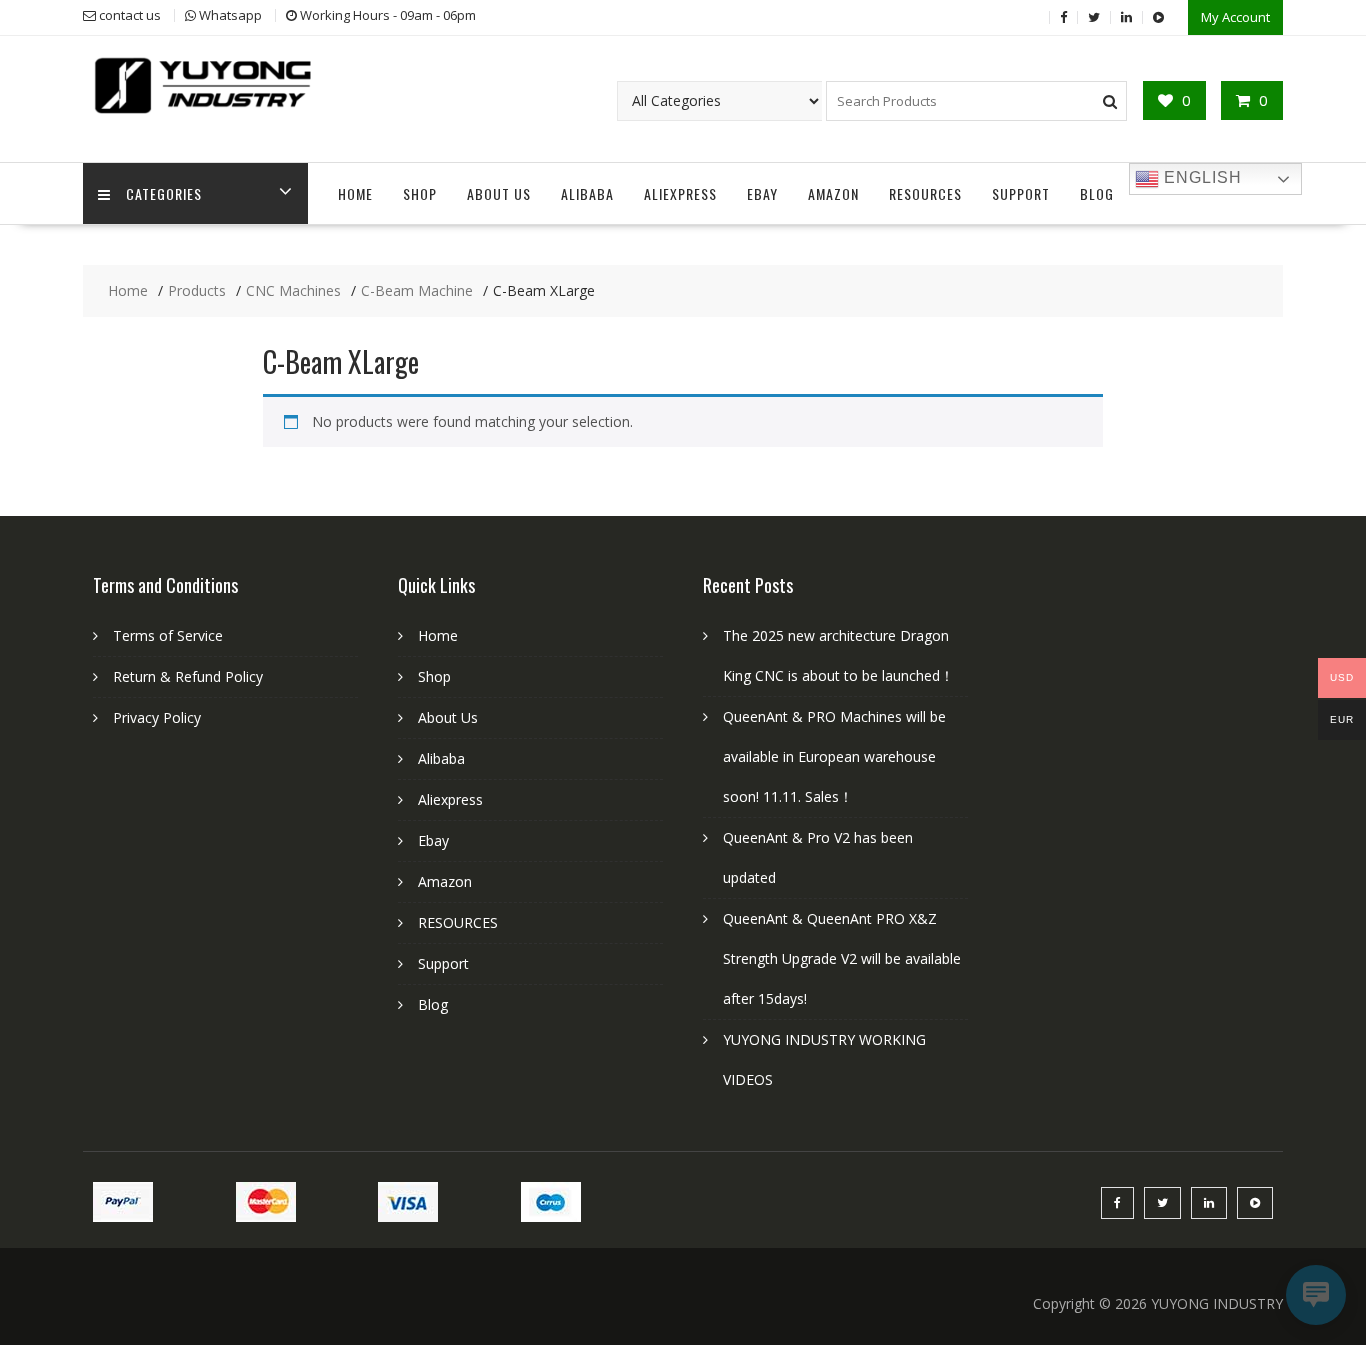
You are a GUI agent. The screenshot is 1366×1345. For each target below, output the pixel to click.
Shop (420, 193)
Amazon (833, 193)
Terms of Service (168, 635)
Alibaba (587, 193)
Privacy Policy (157, 717)
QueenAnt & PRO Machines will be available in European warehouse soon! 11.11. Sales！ (834, 756)
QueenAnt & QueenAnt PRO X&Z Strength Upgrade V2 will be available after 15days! (842, 958)
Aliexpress (680, 193)
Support (1021, 193)
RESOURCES (925, 193)
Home (355, 193)
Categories (164, 193)
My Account (1235, 17)
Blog (1097, 193)
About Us (499, 193)
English (1200, 177)
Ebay (762, 193)
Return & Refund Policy (188, 676)
